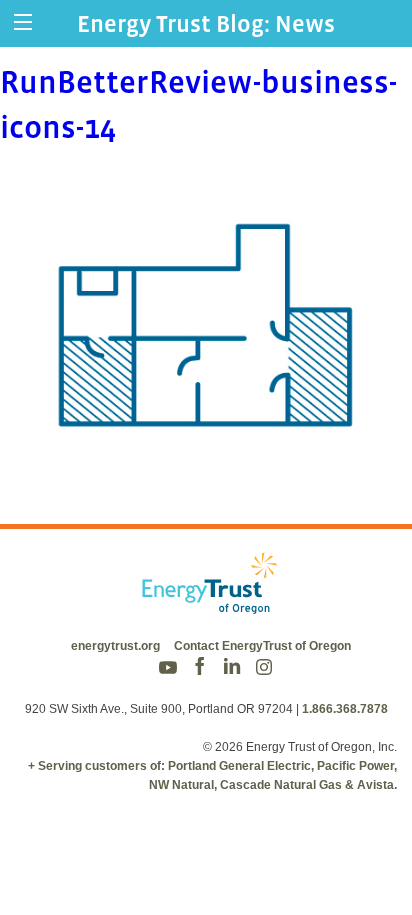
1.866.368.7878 (345, 709)
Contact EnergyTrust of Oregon (262, 646)
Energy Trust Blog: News (206, 23)
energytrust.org (115, 646)
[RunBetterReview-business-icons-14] (206, 473)
